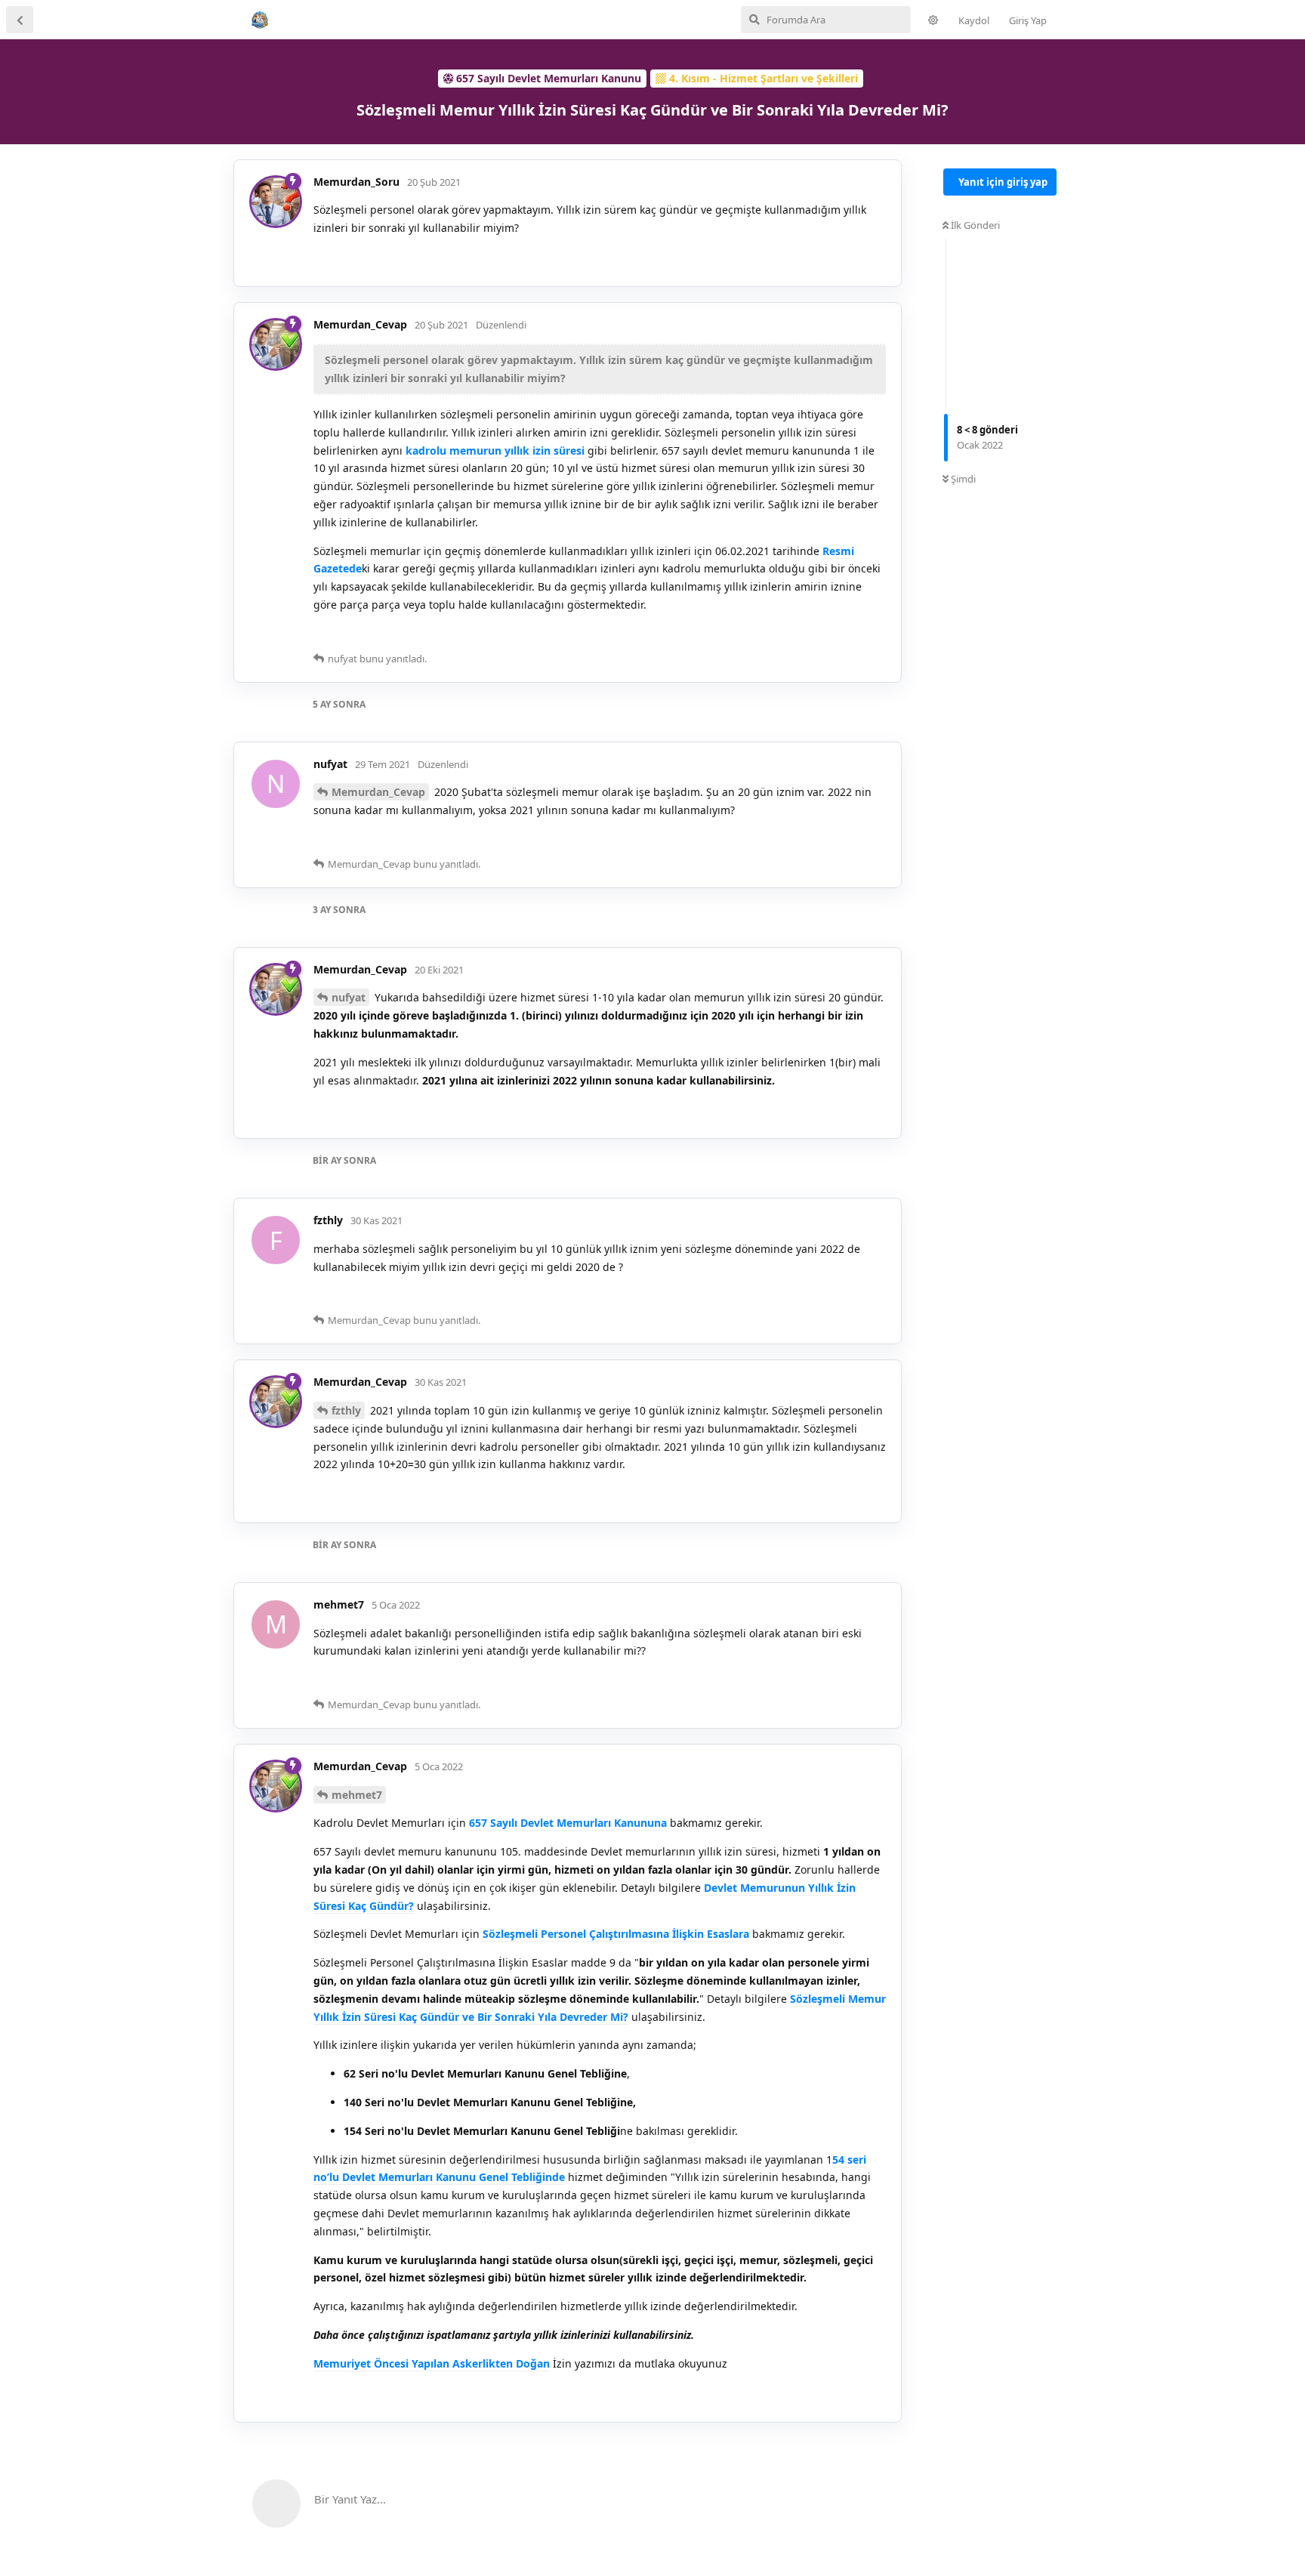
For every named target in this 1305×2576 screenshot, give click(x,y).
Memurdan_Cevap (378, 792)
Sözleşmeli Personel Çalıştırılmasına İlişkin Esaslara (616, 1934)
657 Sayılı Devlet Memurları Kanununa (568, 1823)
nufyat (349, 997)
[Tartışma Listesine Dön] (20, 20)
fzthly (346, 1410)
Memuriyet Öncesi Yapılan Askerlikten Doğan (432, 2363)
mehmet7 (357, 1795)
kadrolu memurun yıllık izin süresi (497, 450)
